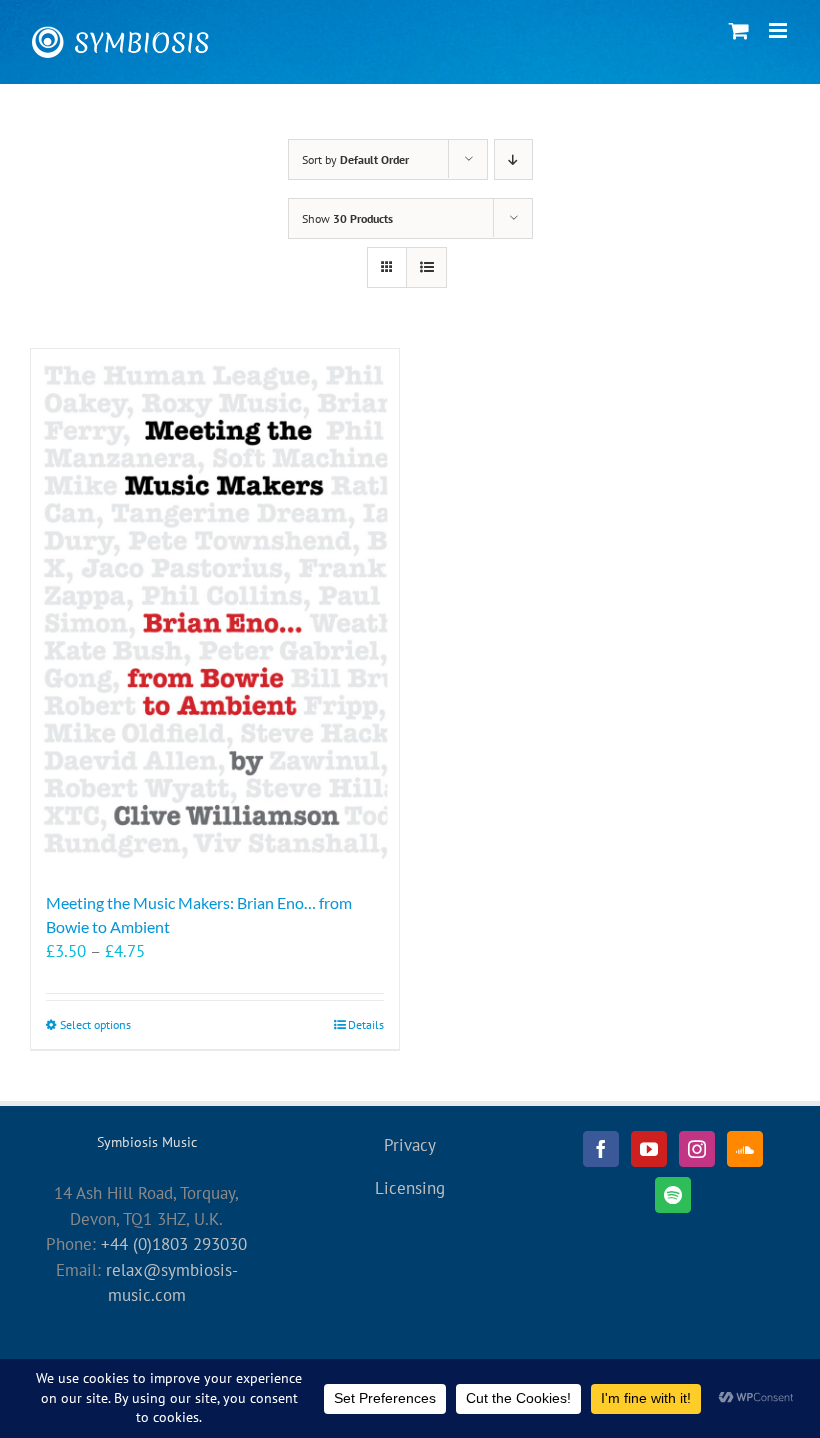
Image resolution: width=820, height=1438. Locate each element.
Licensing (410, 1188)
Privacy (410, 1145)
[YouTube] (649, 1149)
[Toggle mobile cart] (739, 30)
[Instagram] (697, 1149)
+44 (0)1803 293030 (174, 1244)
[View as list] (426, 267)
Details (366, 1024)
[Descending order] (513, 159)
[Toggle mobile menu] (779, 30)
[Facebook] (601, 1149)
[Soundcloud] (745, 1149)
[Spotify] (673, 1195)
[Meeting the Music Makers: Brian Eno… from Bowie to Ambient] (215, 610)
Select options (95, 1024)
